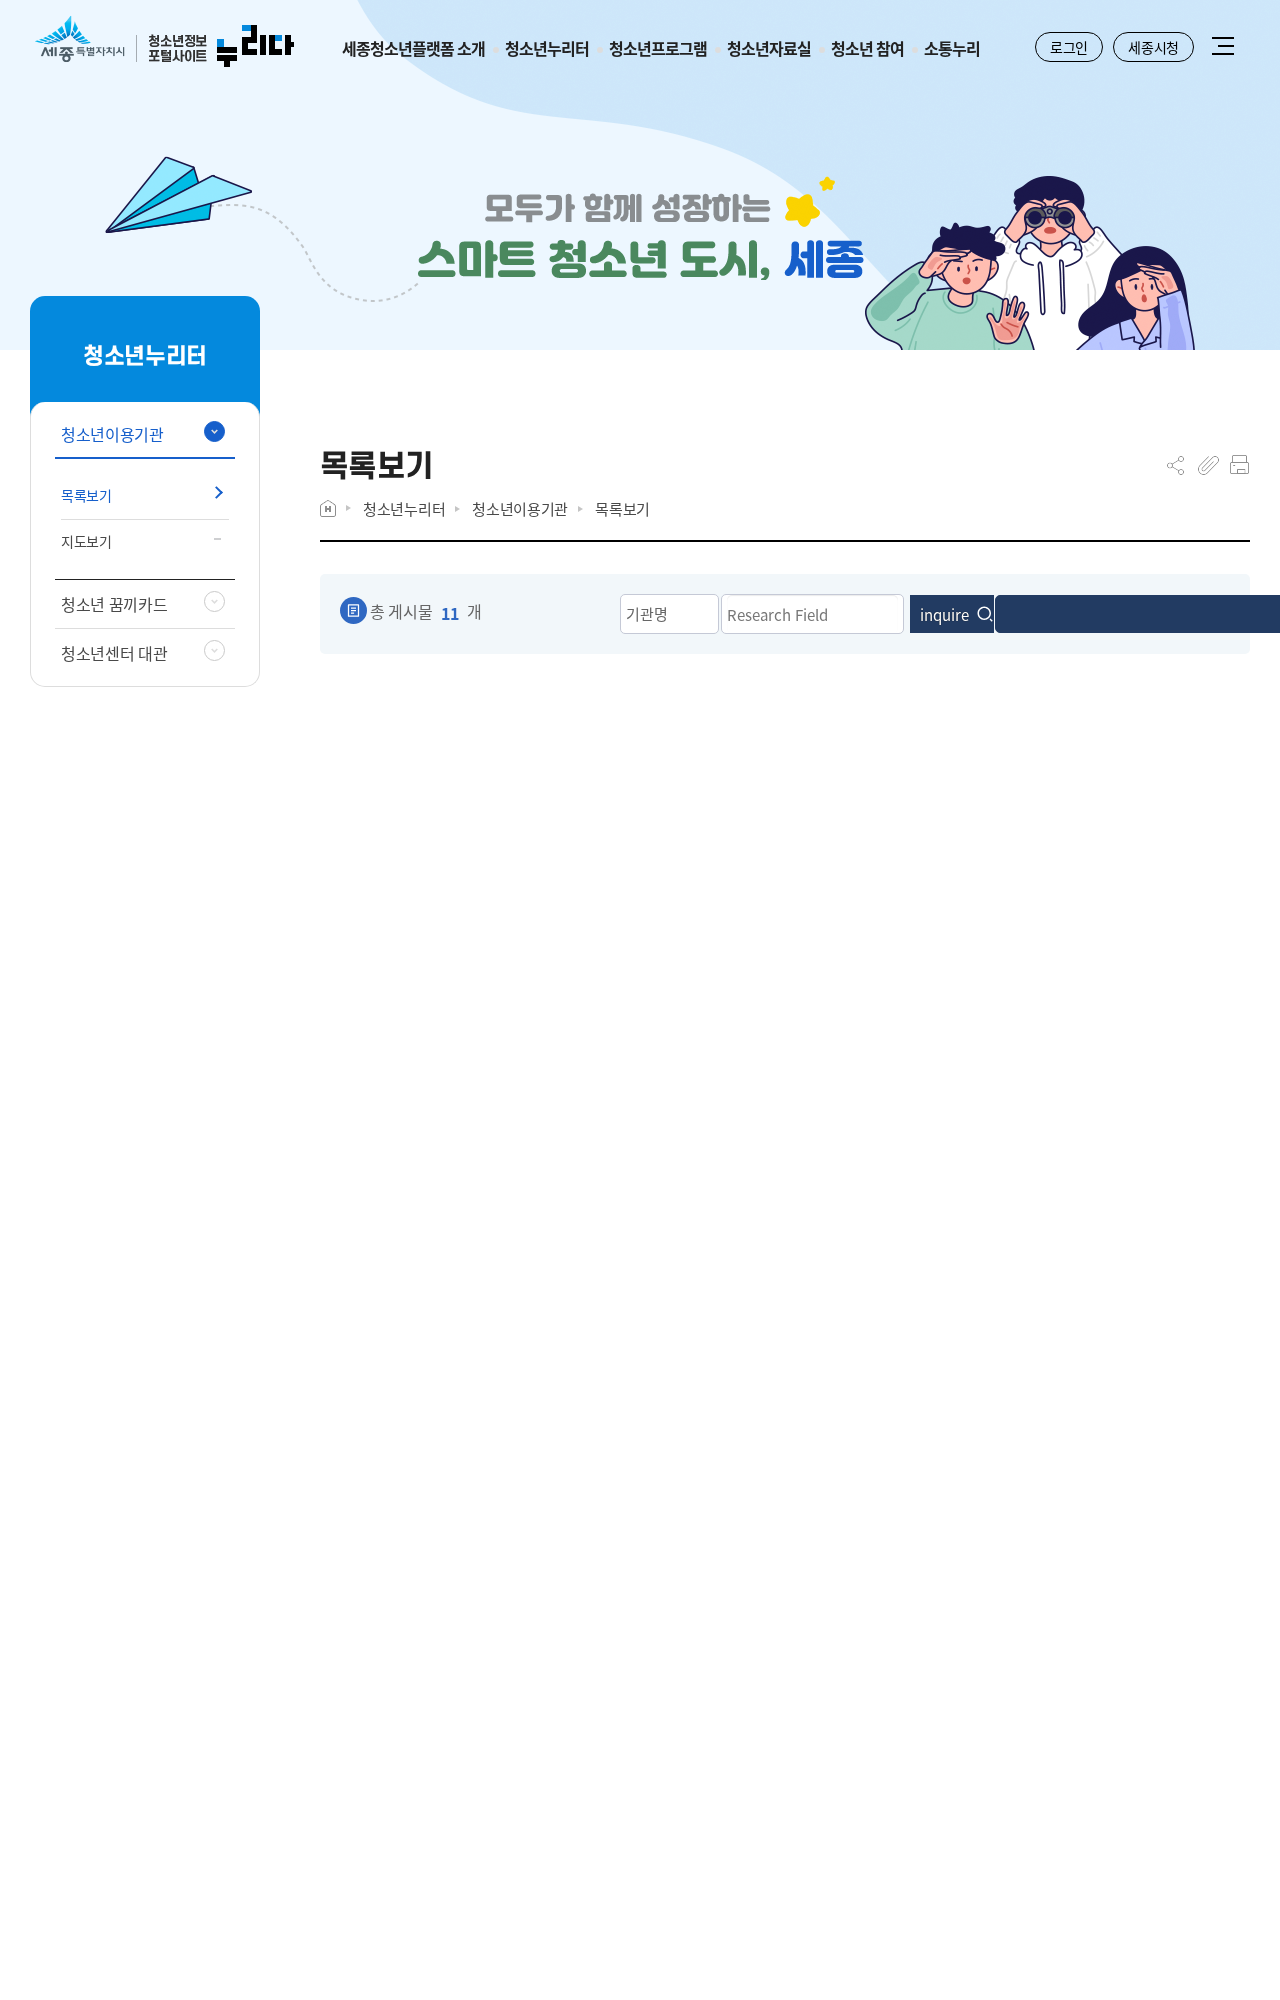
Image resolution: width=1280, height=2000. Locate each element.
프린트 (1239, 465)
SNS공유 (1175, 465)
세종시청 (1153, 47)
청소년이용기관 (520, 508)
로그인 (1069, 47)
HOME (328, 508)
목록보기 (622, 508)
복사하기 (1208, 465)
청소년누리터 (404, 508)
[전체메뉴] (1223, 48)
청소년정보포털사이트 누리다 (164, 42)
